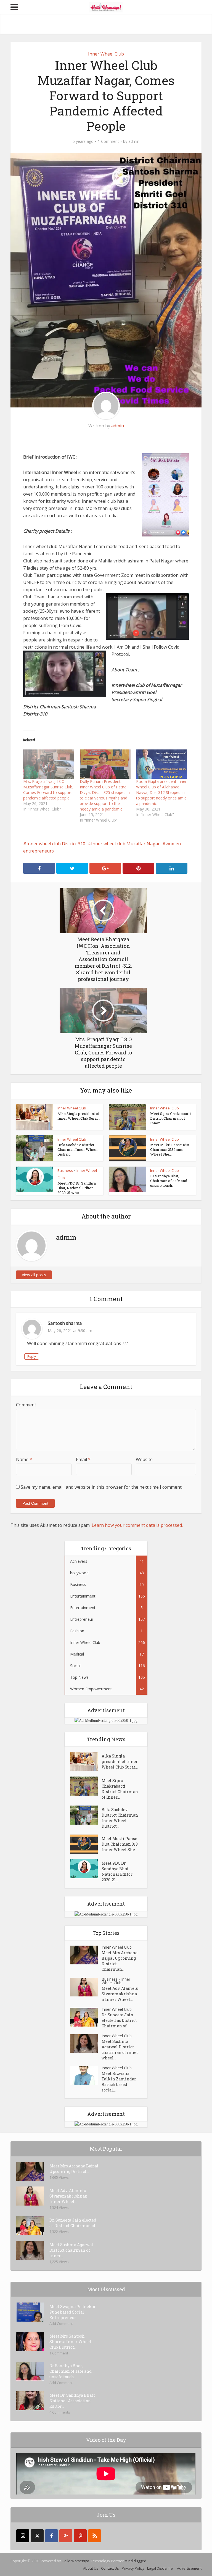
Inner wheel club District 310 (56, 844)
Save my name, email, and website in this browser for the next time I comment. (102, 1487)
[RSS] (95, 2536)
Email (83, 1459)
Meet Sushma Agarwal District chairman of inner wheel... (120, 2050)
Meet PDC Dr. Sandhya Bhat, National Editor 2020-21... (117, 1871)
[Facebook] (51, 2536)
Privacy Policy (133, 2568)
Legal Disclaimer (161, 2568)
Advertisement (189, 2568)
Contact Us (110, 2568)
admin (134, 141)
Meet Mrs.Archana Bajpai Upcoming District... (74, 2169)
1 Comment (108, 141)
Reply (32, 1357)
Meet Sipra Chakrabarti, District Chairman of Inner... (171, 1118)
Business (65, 1170)
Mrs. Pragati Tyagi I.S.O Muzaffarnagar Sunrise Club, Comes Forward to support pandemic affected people (48, 790)
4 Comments (60, 2412)
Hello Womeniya (75, 2561)
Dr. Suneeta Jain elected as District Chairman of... (119, 2020)
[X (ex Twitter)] (37, 2536)
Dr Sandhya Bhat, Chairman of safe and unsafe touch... (169, 1181)
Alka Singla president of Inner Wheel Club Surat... (79, 1116)
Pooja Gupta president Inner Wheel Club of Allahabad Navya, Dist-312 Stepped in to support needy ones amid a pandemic (161, 792)
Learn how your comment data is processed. (137, 1525)
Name (24, 1459)
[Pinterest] (80, 2536)
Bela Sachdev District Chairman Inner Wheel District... (77, 1149)
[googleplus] (66, 2536)
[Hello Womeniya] (106, 7)
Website (144, 1459)
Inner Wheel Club (106, 54)
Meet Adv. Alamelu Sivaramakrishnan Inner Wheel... (120, 1994)
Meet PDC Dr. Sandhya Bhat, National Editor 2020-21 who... (77, 1188)
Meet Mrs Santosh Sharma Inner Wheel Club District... (70, 2342)
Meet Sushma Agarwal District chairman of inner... (71, 2250)
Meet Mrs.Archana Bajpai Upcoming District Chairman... (120, 1961)
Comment (26, 1405)
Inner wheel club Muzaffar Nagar (125, 844)
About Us (91, 2568)
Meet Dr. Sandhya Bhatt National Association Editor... (72, 2401)
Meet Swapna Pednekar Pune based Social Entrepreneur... (73, 2312)
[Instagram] (23, 2536)
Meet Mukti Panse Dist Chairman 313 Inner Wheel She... (170, 1149)
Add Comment (61, 2324)
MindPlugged (135, 2561)
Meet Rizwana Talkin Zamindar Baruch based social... (119, 2082)
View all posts (34, 1275)
